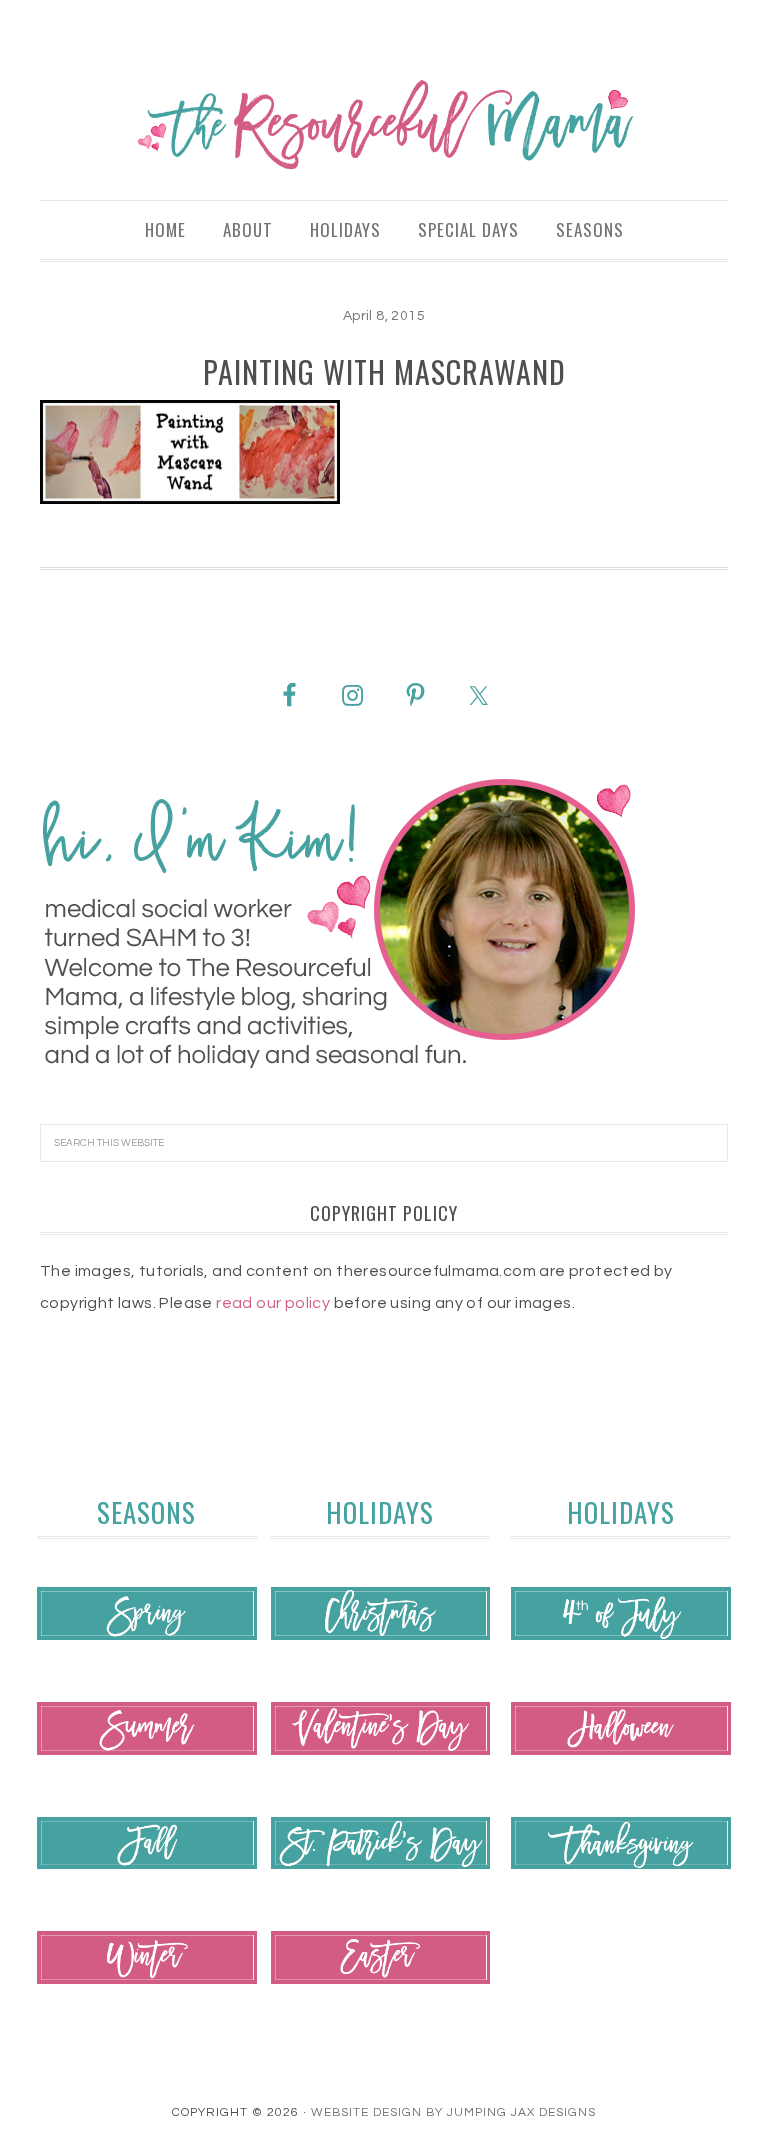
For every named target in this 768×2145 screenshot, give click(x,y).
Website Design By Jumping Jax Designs (453, 2112)
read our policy (273, 1303)
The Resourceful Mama (384, 125)
